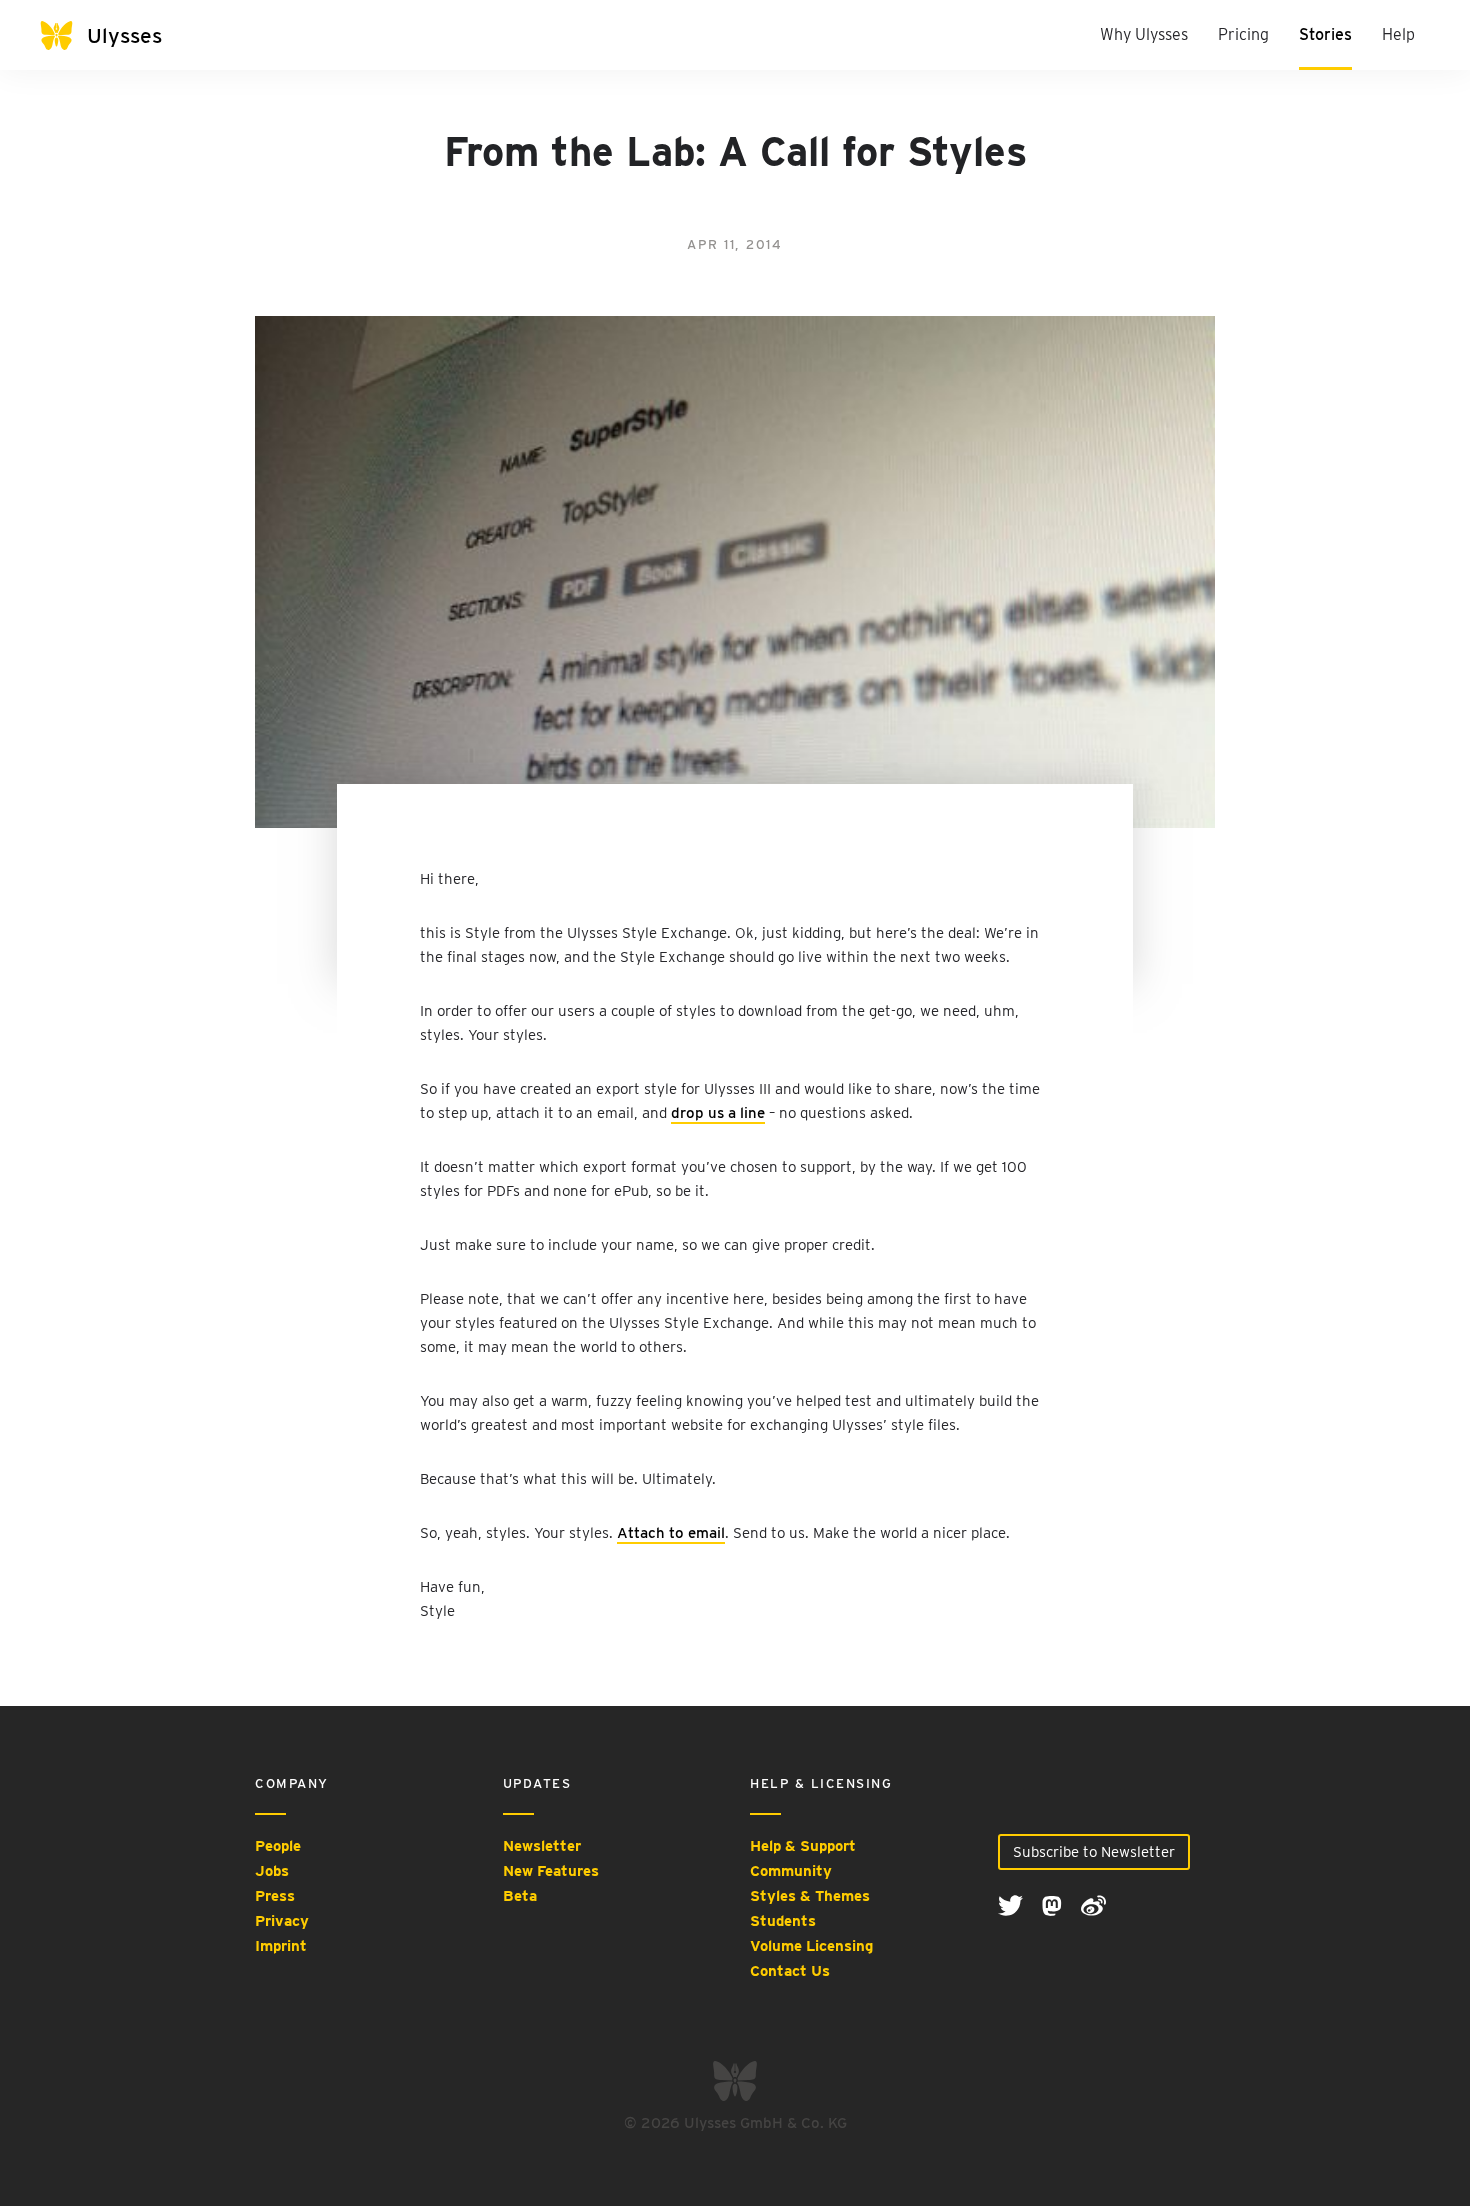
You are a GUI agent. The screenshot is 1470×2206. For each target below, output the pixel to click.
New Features (551, 1871)
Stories (1325, 34)
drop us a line (718, 1113)
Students (783, 1921)
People (278, 1846)
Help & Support (803, 1846)
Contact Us (790, 1971)
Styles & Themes (810, 1896)
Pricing (1243, 34)
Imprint (281, 1946)
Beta (520, 1896)
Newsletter (542, 1846)
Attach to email (671, 1533)
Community (791, 1871)
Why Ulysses (1144, 34)
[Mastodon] (1054, 1904)
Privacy (282, 1921)
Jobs (272, 1871)
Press (275, 1896)
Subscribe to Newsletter (1094, 1852)
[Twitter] (1012, 1904)
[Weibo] (1093, 1904)
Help (1398, 34)
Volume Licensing (811, 1946)
